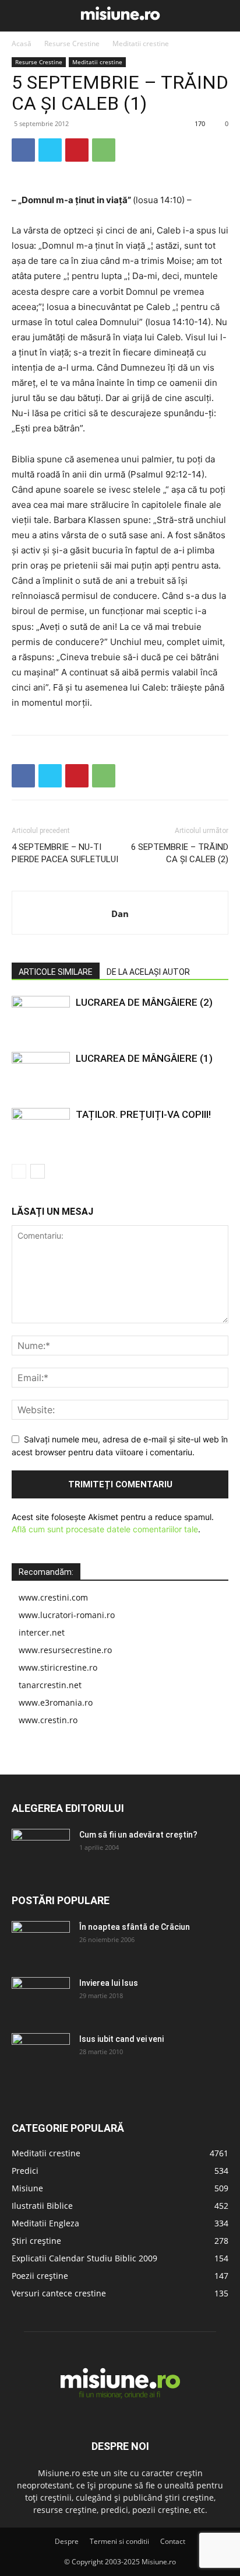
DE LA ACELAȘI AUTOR (148, 972)
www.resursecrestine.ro (65, 1650)
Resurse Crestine (72, 43)
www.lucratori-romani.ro (67, 1615)
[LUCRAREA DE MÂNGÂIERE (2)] (41, 1016)
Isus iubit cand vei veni (121, 2039)
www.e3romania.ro (56, 1702)
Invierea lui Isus (109, 1983)
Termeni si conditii (119, 2541)
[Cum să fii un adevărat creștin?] (41, 1849)
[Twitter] (50, 150)
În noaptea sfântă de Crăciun (135, 1927)
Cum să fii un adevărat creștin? (138, 1835)
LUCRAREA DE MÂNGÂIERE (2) (144, 1002)
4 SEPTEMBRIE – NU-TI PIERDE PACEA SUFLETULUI (65, 853)
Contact (173, 2541)
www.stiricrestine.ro (58, 1667)
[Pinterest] (77, 150)
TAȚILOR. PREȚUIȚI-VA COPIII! (143, 1114)
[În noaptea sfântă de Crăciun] (41, 1941)
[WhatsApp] (104, 150)
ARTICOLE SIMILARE (56, 972)
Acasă (22, 43)
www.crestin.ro (48, 1720)
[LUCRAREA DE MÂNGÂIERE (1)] (41, 1072)
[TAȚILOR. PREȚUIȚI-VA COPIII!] (41, 1128)
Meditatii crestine (141, 43)
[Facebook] (23, 150)
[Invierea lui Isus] (41, 1998)
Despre (67, 2541)
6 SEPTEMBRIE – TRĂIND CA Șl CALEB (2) (180, 853)
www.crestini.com (53, 1597)
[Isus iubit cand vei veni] (41, 2054)
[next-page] (38, 1171)
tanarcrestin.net (50, 1685)
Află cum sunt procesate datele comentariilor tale (105, 1529)
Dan (120, 914)
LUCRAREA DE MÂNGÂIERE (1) (144, 1058)
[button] (19, 16)
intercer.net (42, 1632)
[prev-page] (19, 1171)
